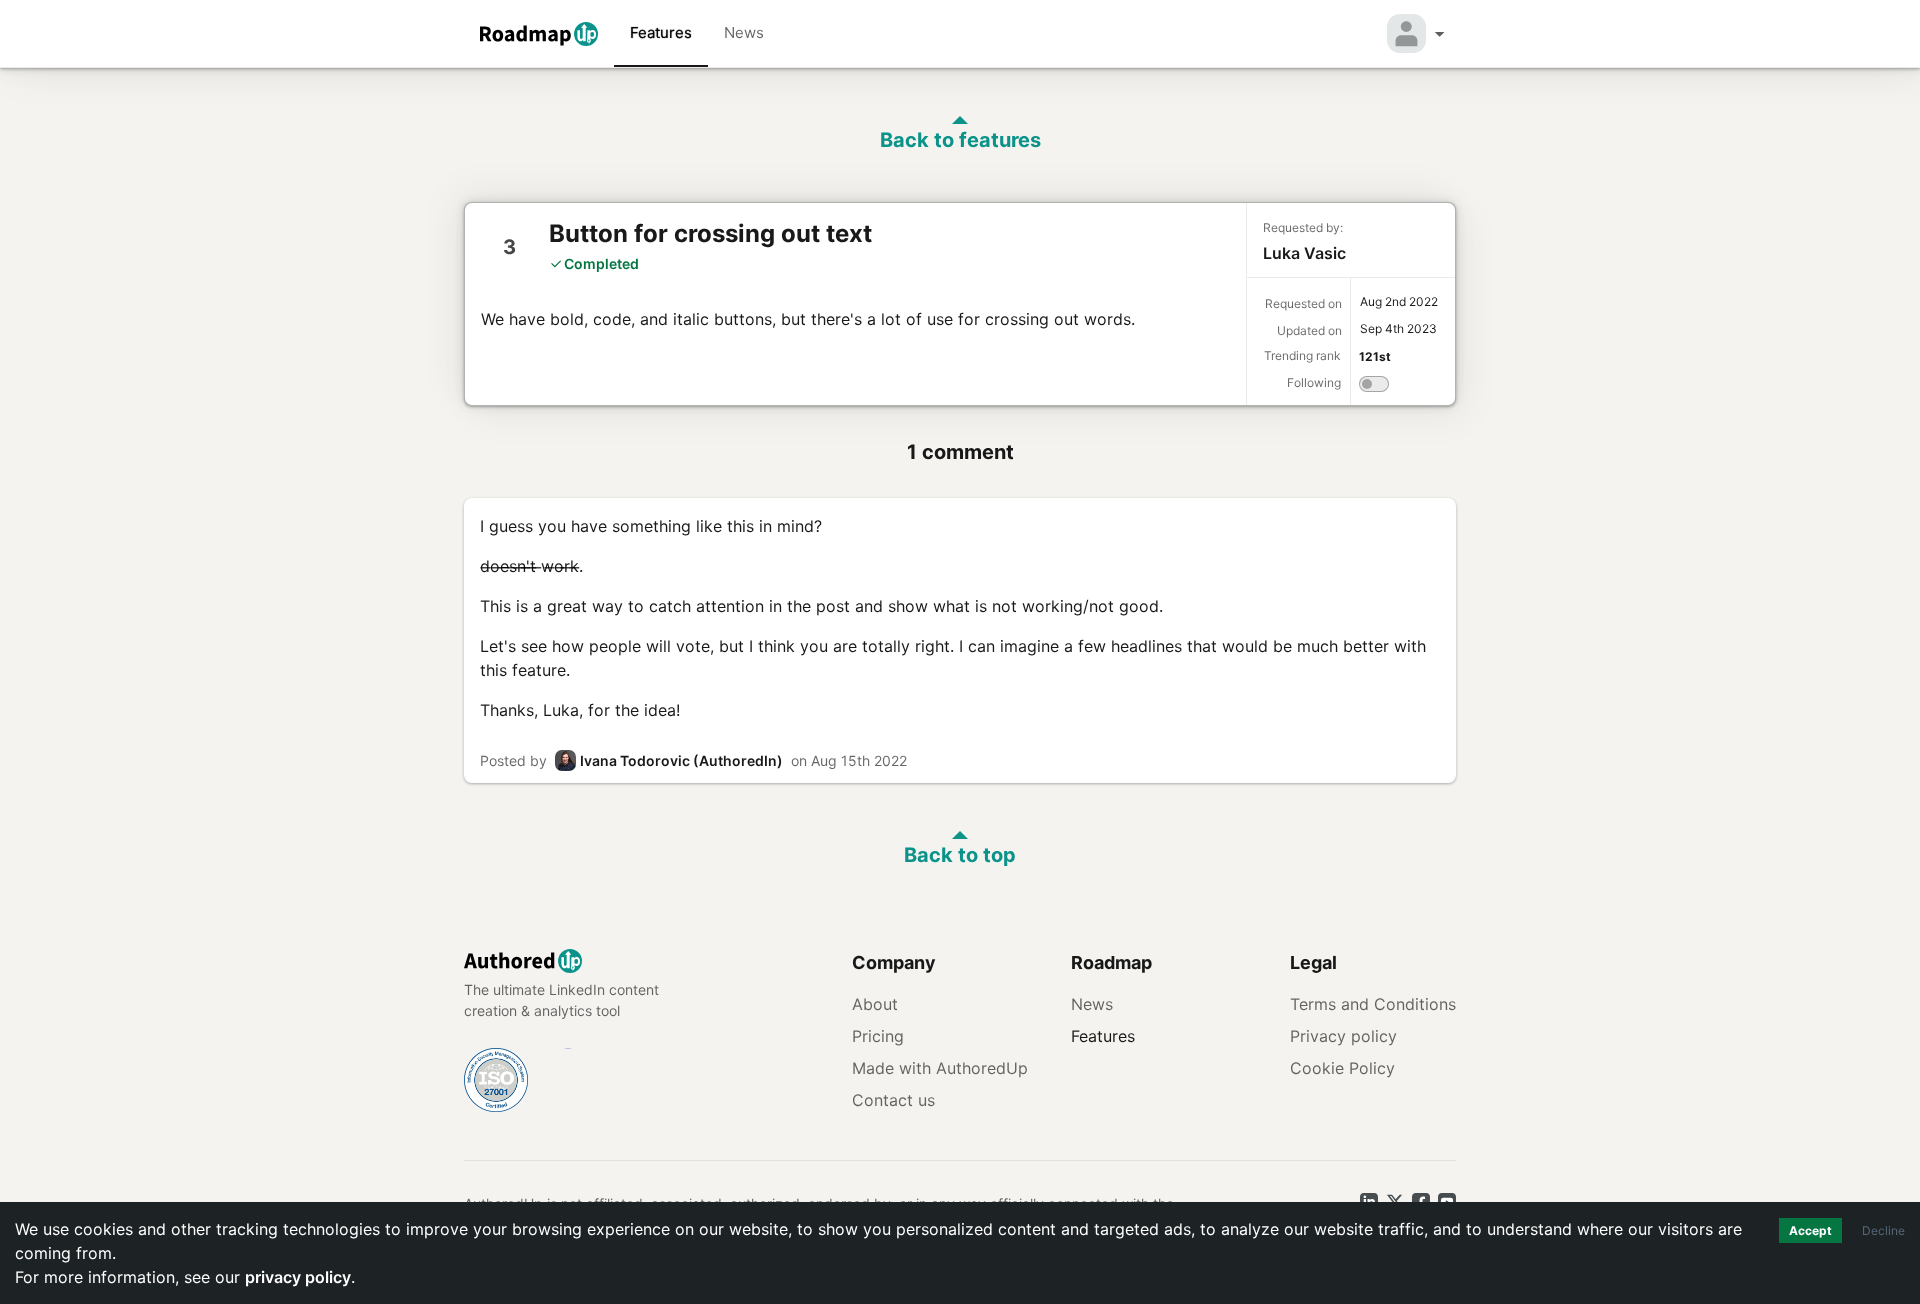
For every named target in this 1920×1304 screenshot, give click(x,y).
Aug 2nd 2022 (1399, 301)
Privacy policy (1343, 1036)
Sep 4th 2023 (1398, 328)
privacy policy (298, 1277)
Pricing (878, 1036)
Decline (1883, 1230)
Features (661, 32)
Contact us (893, 1100)
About (875, 1004)
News (744, 32)
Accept (1810, 1230)
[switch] (1374, 387)
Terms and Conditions (1373, 1004)
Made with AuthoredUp (940, 1068)
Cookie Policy (1342, 1068)
